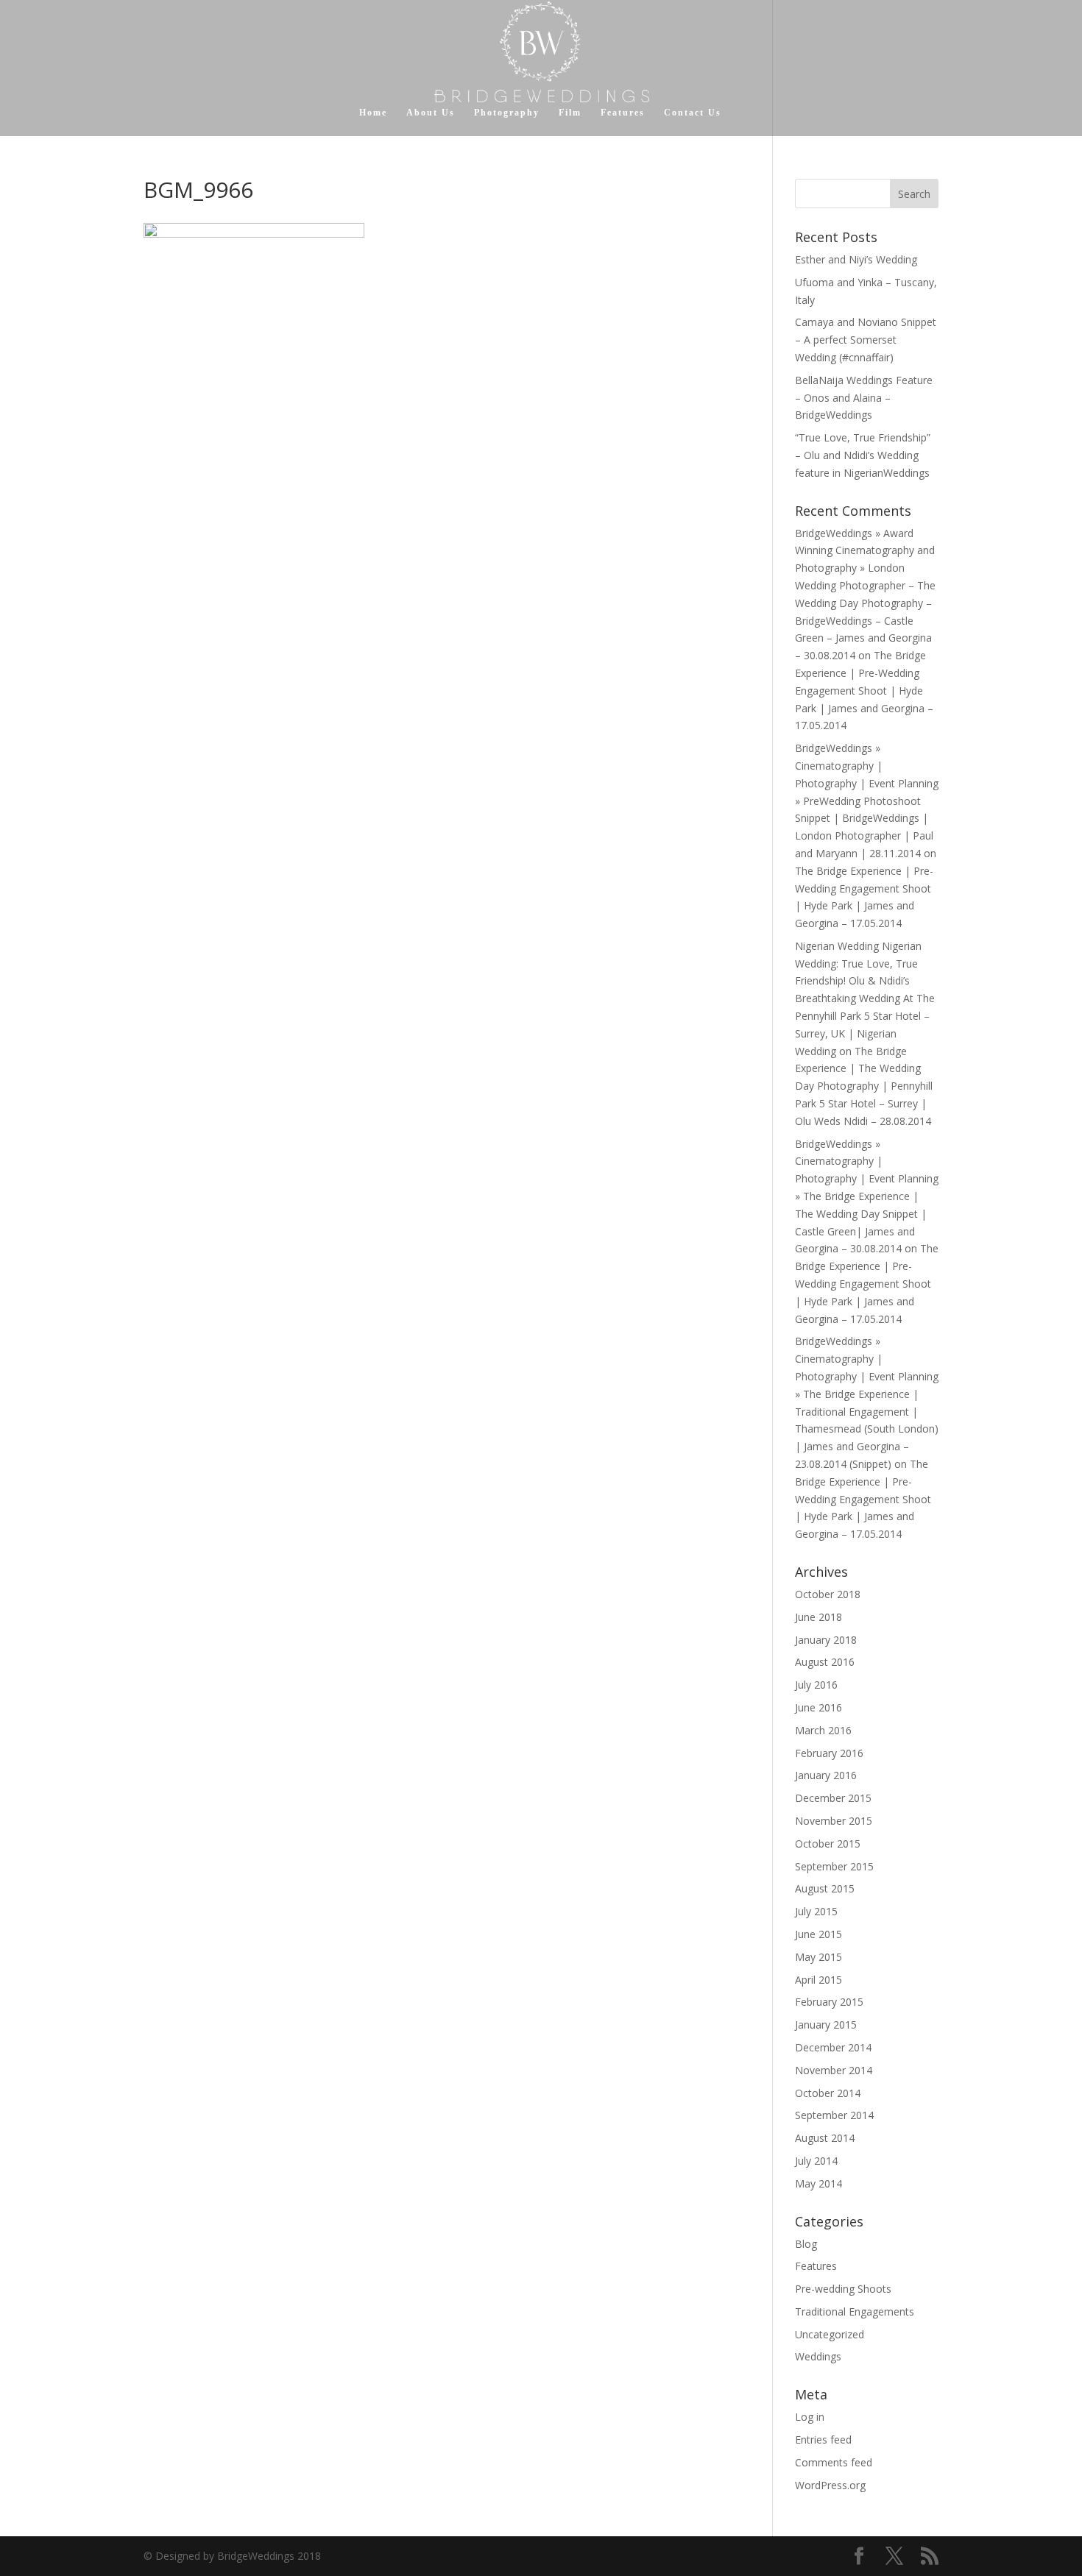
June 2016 (818, 1707)
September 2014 (834, 2115)
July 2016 (816, 1685)
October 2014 (828, 2093)
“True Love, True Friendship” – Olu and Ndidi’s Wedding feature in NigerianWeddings (863, 455)
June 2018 (818, 1617)
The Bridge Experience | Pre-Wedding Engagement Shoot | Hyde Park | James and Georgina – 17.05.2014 (864, 690)
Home (373, 113)
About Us (431, 113)
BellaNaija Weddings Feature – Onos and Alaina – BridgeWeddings (864, 398)
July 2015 (816, 1911)
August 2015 (825, 1888)
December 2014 (833, 2047)
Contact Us (693, 113)
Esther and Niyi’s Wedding (856, 259)
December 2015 (833, 1798)
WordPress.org (830, 2485)
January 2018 (826, 1640)
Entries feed (823, 2440)
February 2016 (829, 1753)
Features (623, 113)
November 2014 (834, 2070)
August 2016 (825, 1662)
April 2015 (818, 1980)
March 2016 (823, 1730)
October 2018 (828, 1594)
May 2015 (818, 1957)
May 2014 (818, 2183)
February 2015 (829, 2002)
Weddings (818, 2356)
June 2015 (818, 1934)
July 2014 (816, 2161)
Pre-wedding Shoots (843, 2289)
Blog (806, 2244)
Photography (507, 113)
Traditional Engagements (855, 2311)
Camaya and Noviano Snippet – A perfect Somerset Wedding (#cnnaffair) (866, 340)
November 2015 (834, 1821)
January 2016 (826, 1775)
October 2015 (828, 1844)
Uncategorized (830, 2334)
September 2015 (834, 1866)
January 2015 (826, 2025)
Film (570, 113)
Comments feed (834, 2462)
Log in (810, 2417)
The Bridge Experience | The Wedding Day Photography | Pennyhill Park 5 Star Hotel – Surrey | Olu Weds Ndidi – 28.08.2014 (864, 1086)
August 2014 (825, 2138)
